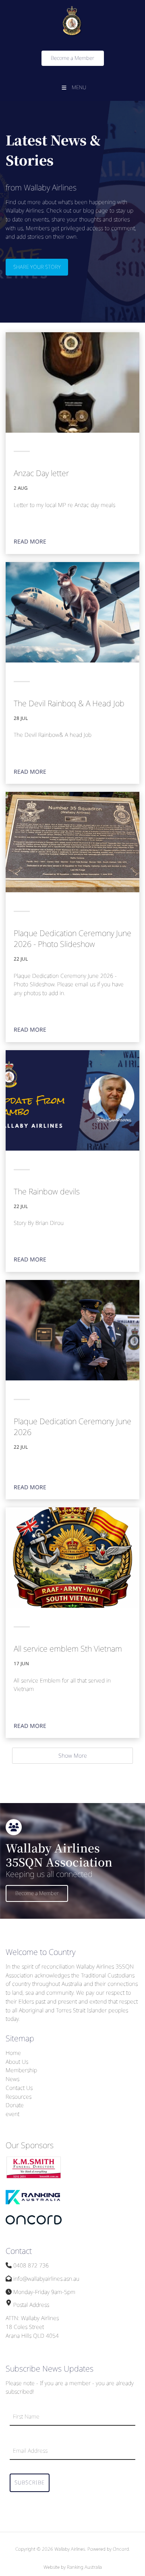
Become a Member (63, 55)
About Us (17, 2062)
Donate (15, 2105)
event (12, 2114)
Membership (21, 2070)
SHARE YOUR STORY (29, 263)
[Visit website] (34, 2177)
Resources (19, 2097)
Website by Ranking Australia (73, 2567)
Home (13, 2053)
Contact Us (19, 2088)
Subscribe (30, 2482)
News (12, 2079)
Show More (73, 1755)
